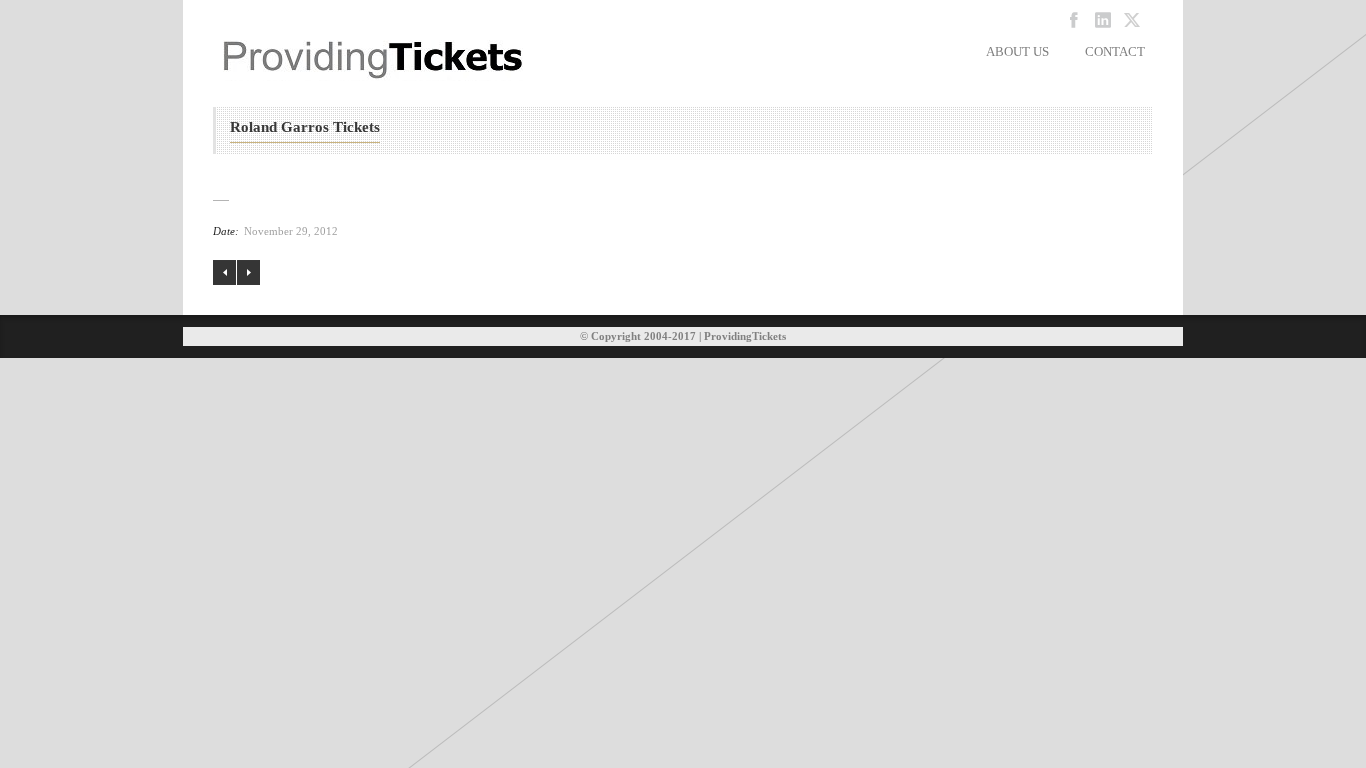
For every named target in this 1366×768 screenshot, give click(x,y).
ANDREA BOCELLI (248, 272)
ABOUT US (1017, 51)
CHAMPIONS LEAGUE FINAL (224, 272)
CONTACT (1115, 51)
